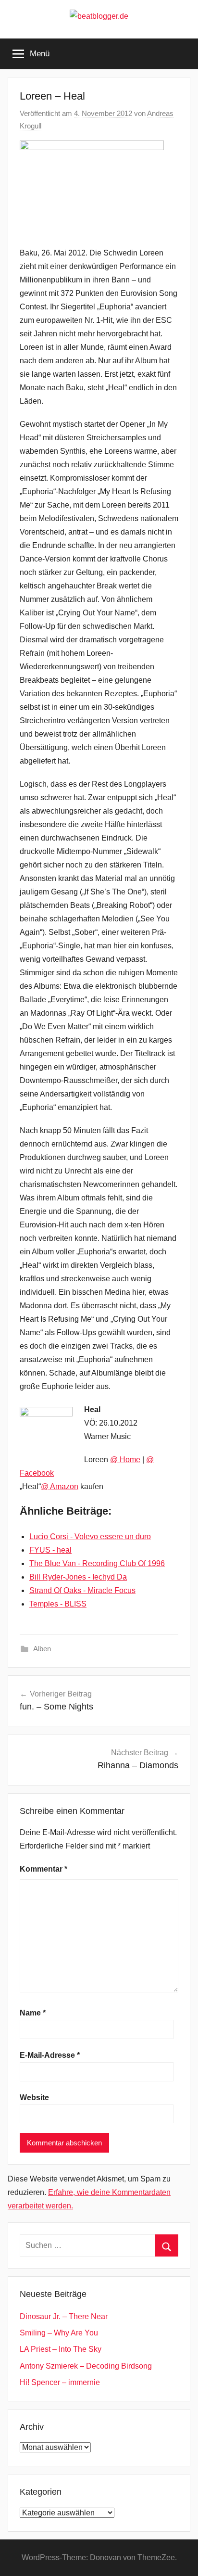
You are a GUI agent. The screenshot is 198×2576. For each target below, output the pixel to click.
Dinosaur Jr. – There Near (64, 2316)
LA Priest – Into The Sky (61, 2349)
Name (33, 2013)
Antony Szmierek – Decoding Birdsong (86, 2366)
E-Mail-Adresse (50, 2055)
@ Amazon (60, 1486)
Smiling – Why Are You (59, 2333)
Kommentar (43, 1869)
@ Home (125, 1460)
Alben (42, 1649)
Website (34, 2098)
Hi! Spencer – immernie (60, 2382)
